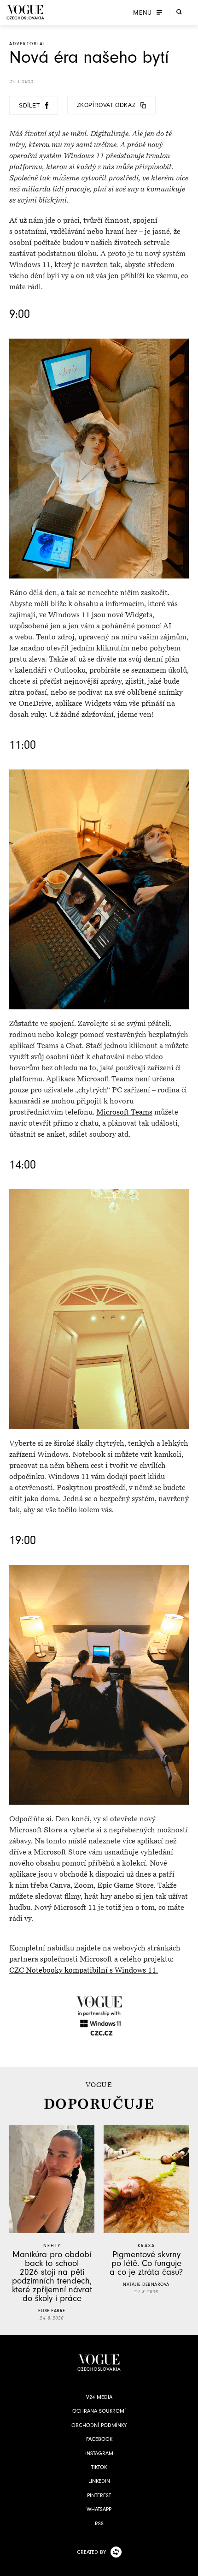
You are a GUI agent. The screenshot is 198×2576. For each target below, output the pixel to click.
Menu (143, 12)
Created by (91, 2552)
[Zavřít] (188, 2566)
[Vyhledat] (179, 12)
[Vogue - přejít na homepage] (25, 12)
